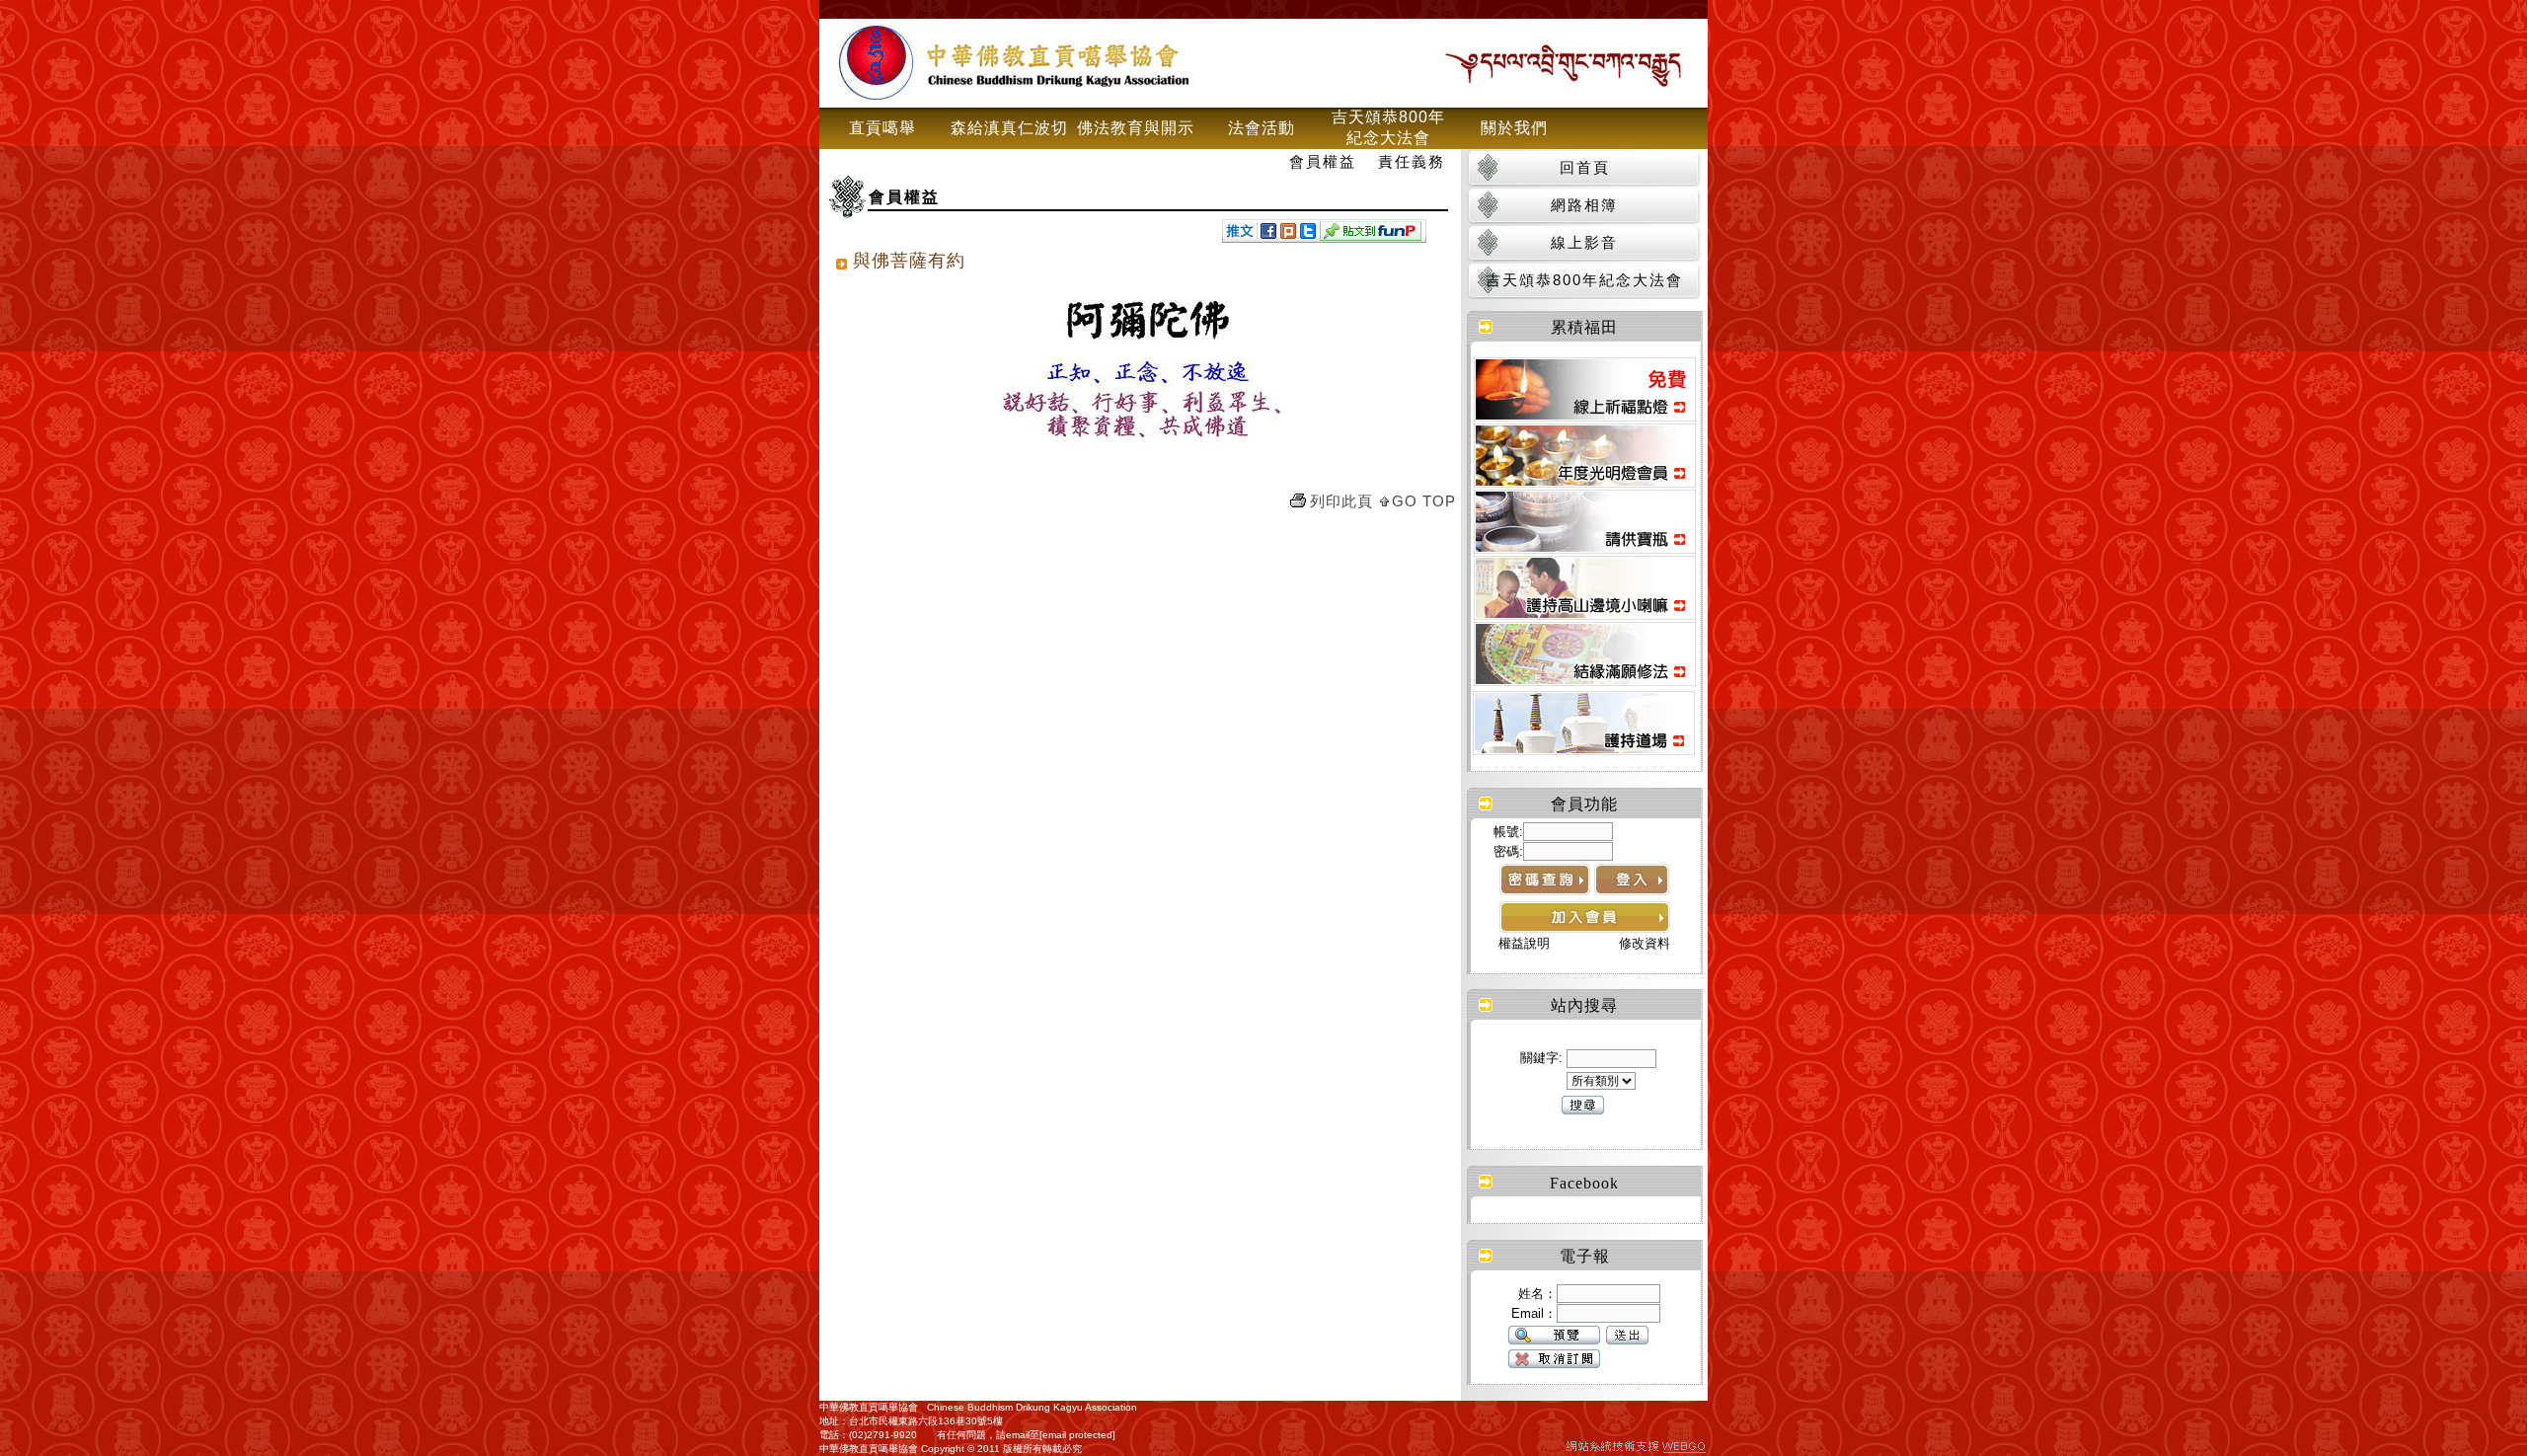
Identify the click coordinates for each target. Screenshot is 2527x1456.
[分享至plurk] (1288, 233)
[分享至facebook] (1268, 233)
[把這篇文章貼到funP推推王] (1371, 235)
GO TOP (1424, 501)
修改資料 (1645, 943)
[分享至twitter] (1308, 233)
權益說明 (1524, 943)
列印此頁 (1341, 501)
